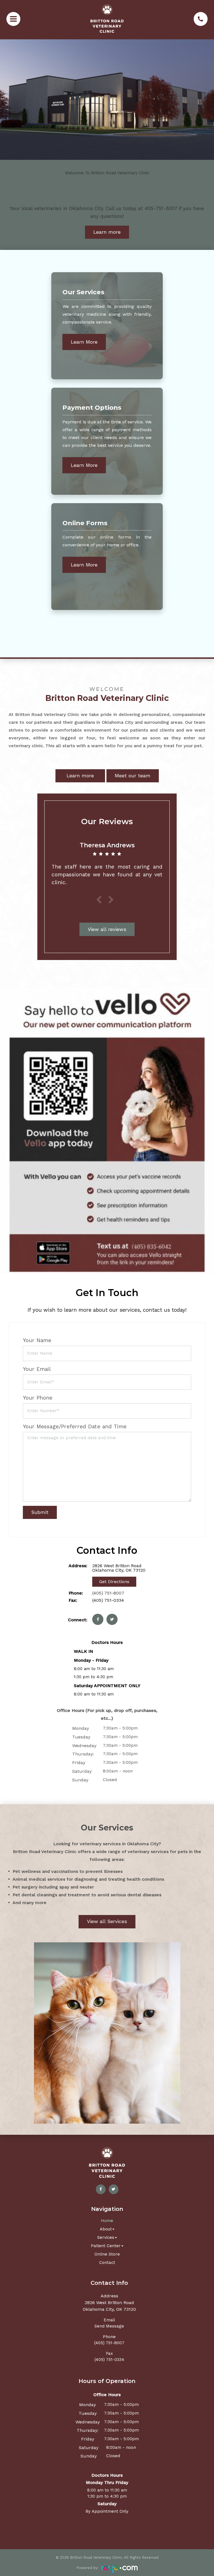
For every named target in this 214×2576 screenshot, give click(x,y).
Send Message (109, 2326)
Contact (107, 2263)
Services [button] (106, 2237)
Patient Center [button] (106, 2246)
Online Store (107, 2254)
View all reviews (107, 929)
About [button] (106, 2229)
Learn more (107, 232)
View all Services (107, 1921)
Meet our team (133, 776)
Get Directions (114, 1582)
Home (107, 2221)
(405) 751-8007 (108, 1593)
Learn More (84, 342)
